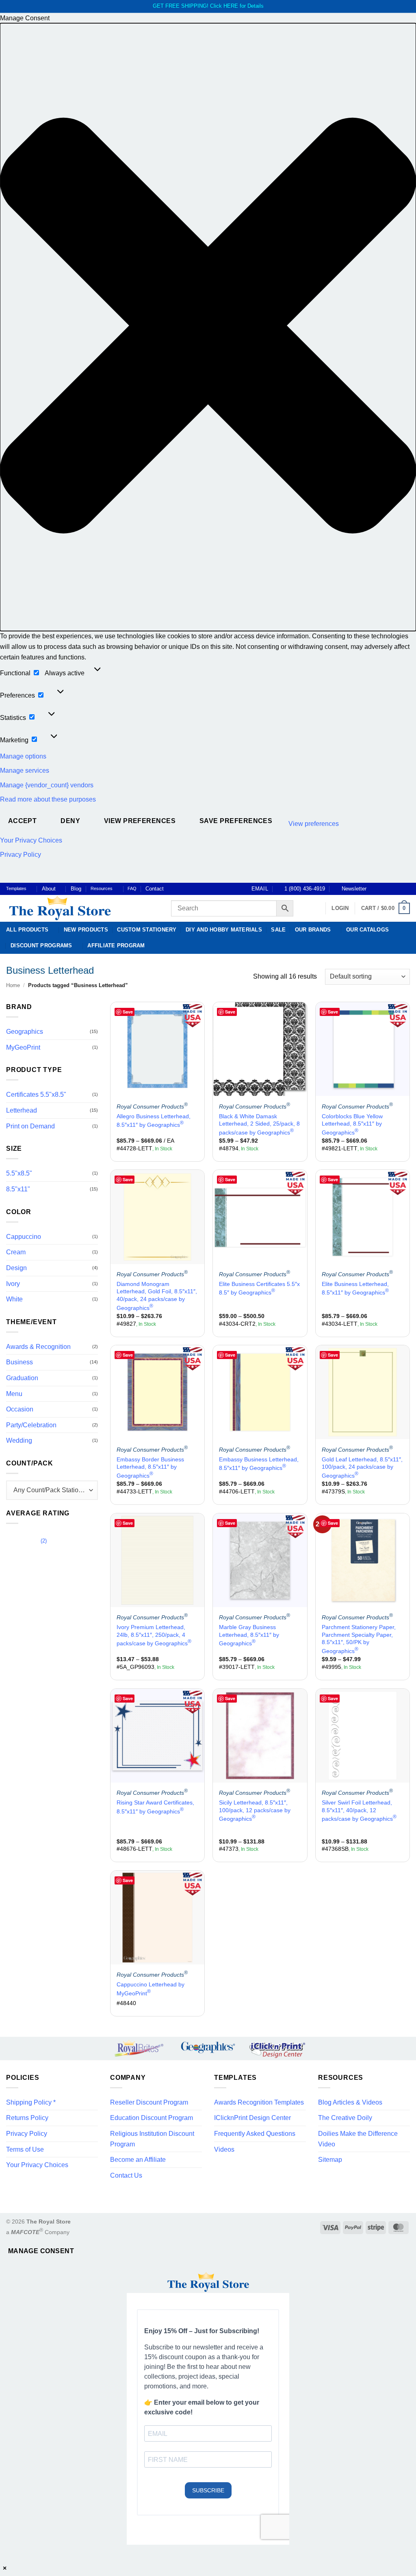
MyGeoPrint (23, 1047)
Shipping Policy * (31, 2102)
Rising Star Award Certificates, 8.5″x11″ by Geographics (155, 1807)
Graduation (22, 1378)
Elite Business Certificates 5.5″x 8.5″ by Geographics (259, 1288)
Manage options (23, 756)
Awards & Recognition (38, 1347)
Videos (224, 2149)
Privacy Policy (21, 855)
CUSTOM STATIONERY (147, 930)
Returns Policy (27, 2118)
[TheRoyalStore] (79, 908)
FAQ (132, 888)
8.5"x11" (18, 1189)
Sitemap (330, 2160)
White (14, 1299)
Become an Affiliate (138, 2160)
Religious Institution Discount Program (152, 2139)
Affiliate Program (116, 945)
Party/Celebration (31, 1425)
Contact (155, 889)
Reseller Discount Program (149, 2102)
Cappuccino (24, 1237)
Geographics (25, 1032)
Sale (278, 930)
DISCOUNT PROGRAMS (41, 945)
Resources (102, 888)
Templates (16, 888)
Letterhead (22, 1110)
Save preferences (236, 821)
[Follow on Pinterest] (398, 889)
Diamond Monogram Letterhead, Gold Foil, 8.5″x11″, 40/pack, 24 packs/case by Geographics (157, 1296)
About (49, 889)
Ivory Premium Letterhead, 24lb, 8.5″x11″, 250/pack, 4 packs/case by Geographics (154, 1635)
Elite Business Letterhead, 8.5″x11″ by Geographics (355, 1288)
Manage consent (41, 2251)
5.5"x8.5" (19, 1174)
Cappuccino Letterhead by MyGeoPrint (151, 1989)
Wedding (19, 1441)
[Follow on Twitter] (390, 889)
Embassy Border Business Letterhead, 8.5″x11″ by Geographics (150, 1467)
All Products (27, 930)
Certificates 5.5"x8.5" (36, 1095)
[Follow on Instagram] (383, 889)
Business (19, 1363)
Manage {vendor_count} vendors (47, 785)
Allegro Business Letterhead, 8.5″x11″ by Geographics (154, 1121)
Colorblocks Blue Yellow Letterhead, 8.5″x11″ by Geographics (352, 1124)
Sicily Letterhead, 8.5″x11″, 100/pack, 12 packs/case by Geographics (255, 1811)
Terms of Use (25, 2149)
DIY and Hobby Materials (224, 930)
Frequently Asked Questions (255, 2134)
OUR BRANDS (313, 930)
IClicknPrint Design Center (252, 2118)
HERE (231, 6)
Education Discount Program (152, 2118)
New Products (86, 930)
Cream (16, 1252)
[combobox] (52, 1490)
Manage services (25, 770)
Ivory (13, 1284)
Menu (14, 1394)
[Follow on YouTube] (406, 889)
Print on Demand (30, 1126)
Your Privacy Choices (31, 840)
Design (16, 1268)
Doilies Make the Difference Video (358, 2139)
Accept (23, 821)
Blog (76, 889)
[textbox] (52, 1490)
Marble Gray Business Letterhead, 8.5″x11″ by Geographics (249, 1635)
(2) (26, 1543)
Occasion (20, 1409)
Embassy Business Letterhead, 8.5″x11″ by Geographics (259, 1464)
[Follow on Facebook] (375, 889)
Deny (70, 821)
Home (13, 985)
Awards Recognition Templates (259, 2102)
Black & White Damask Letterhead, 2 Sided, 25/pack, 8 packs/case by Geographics (259, 1124)
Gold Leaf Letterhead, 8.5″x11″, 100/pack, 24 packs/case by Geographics (362, 1467)
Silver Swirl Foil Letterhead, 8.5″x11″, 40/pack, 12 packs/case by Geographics (359, 1811)
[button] (208, 327)
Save (128, 1012)
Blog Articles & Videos (350, 2102)
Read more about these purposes (48, 799)
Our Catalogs (367, 930)
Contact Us (126, 2175)
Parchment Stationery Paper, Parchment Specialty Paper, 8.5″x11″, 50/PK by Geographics (359, 1639)
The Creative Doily (345, 2118)
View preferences (140, 821)
